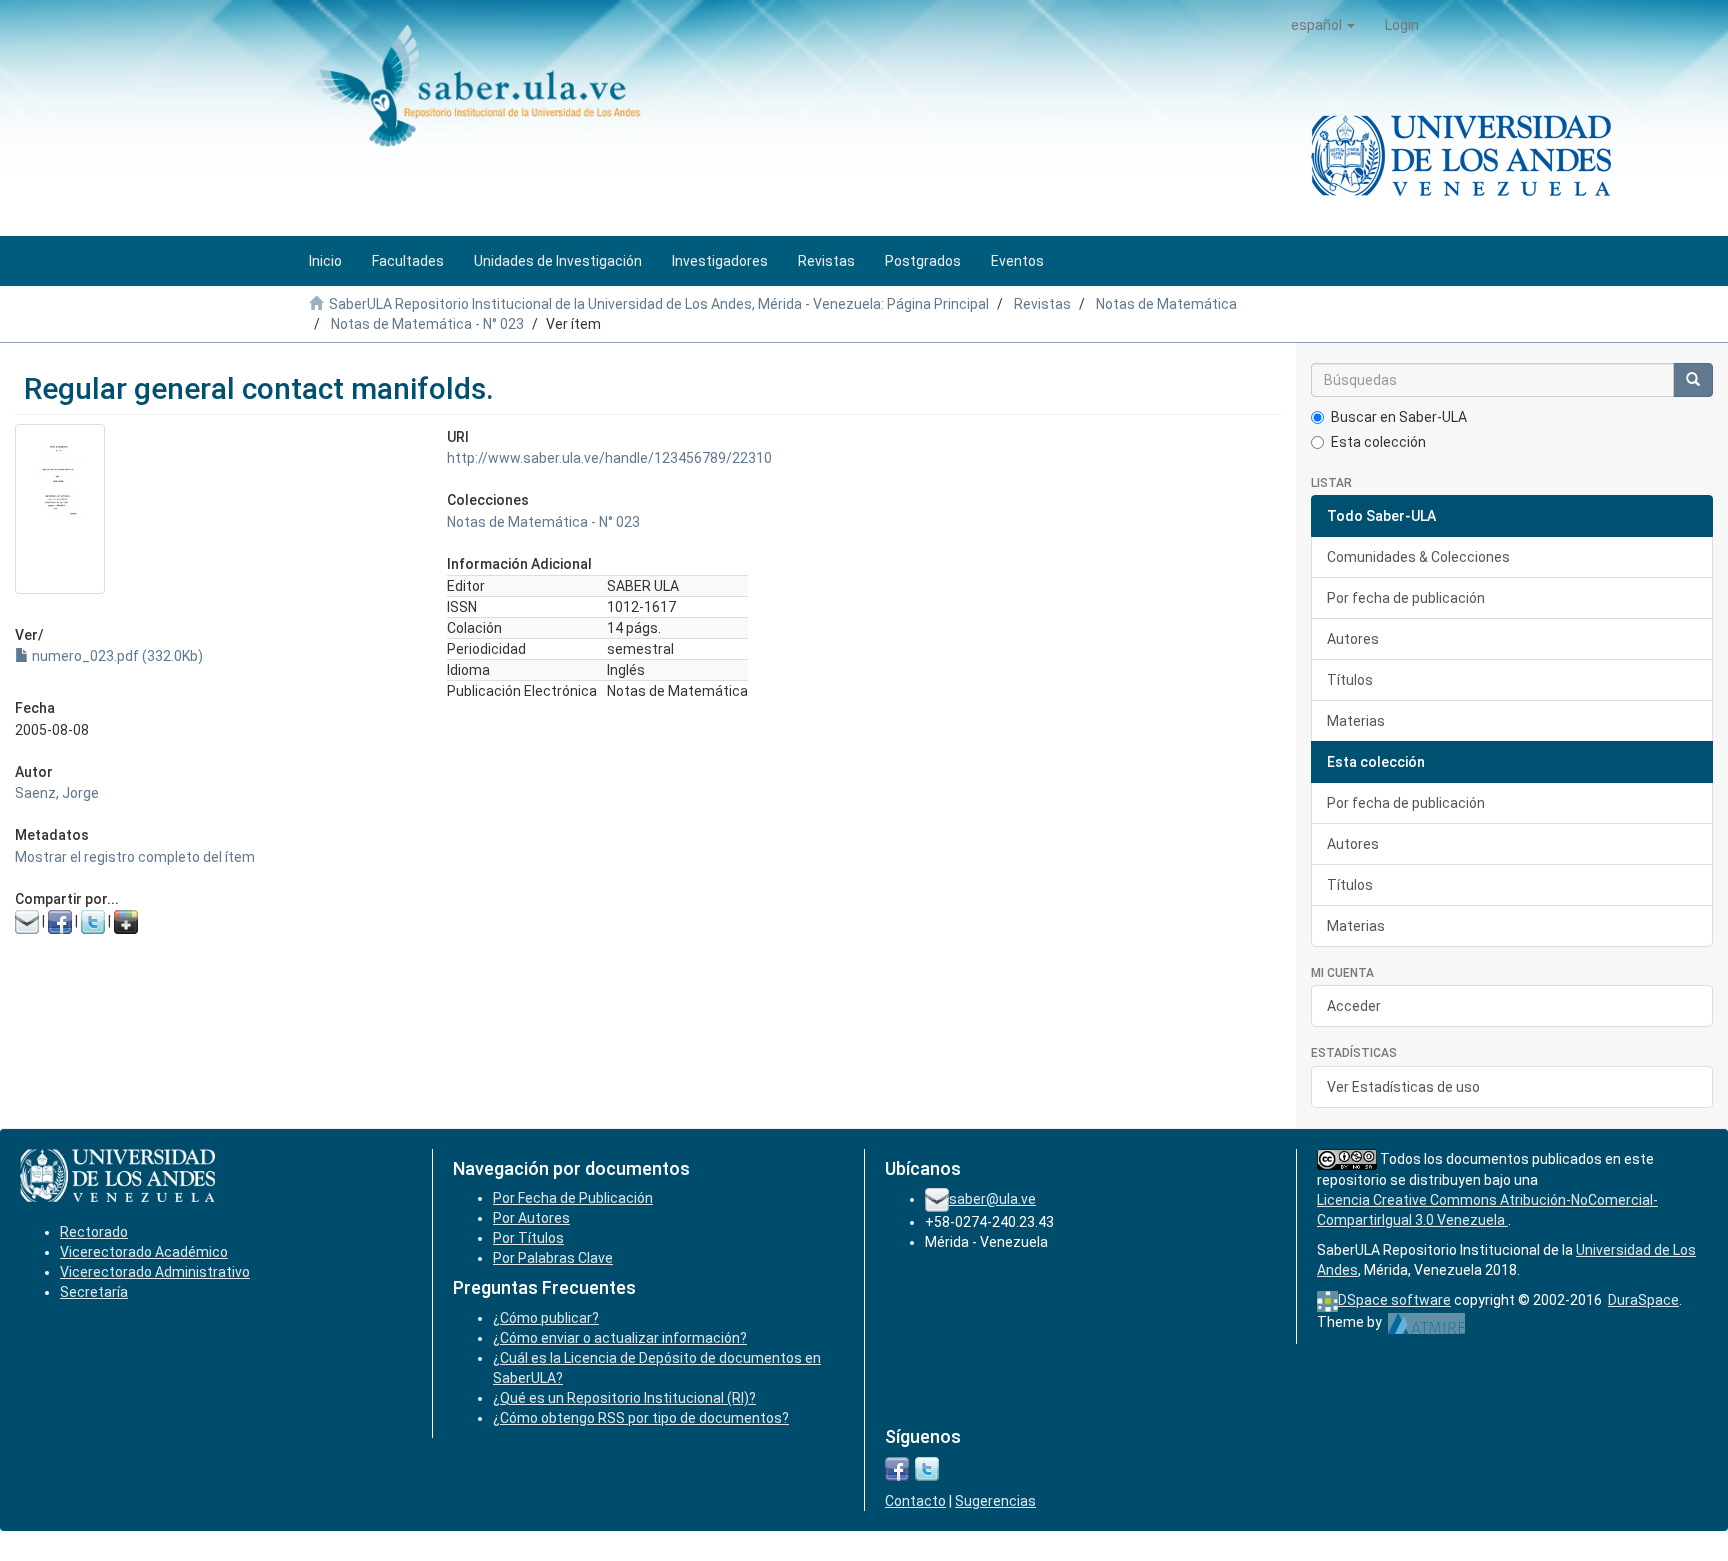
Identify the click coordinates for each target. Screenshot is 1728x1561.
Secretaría (94, 1292)
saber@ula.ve (992, 1199)
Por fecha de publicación (1406, 598)
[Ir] (1693, 380)
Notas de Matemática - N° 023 (427, 324)
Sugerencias (995, 1501)
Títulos (1350, 680)
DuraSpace (1643, 1300)
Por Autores (531, 1218)
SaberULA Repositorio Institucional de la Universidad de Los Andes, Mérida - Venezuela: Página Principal (659, 304)
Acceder (1354, 1006)
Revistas (1042, 304)
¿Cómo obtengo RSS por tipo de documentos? (641, 1418)
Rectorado (94, 1232)
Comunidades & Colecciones (1418, 557)
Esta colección (1378, 442)
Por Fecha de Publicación (573, 1198)
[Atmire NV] (1426, 1322)
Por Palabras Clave (553, 1258)
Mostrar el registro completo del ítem (135, 857)
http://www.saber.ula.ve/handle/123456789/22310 (609, 458)
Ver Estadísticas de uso (1403, 1087)
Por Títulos (528, 1238)
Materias (1356, 721)
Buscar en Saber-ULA (1399, 417)
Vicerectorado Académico (144, 1252)
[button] (1323, 25)
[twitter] (927, 1468)
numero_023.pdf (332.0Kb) (116, 656)
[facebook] (897, 1468)
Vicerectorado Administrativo (155, 1272)
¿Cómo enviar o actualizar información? (620, 1338)
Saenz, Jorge (57, 793)
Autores (1353, 639)
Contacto (915, 1501)
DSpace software (1394, 1300)
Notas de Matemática (1166, 304)
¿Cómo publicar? (546, 1318)
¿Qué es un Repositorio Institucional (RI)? (624, 1398)
